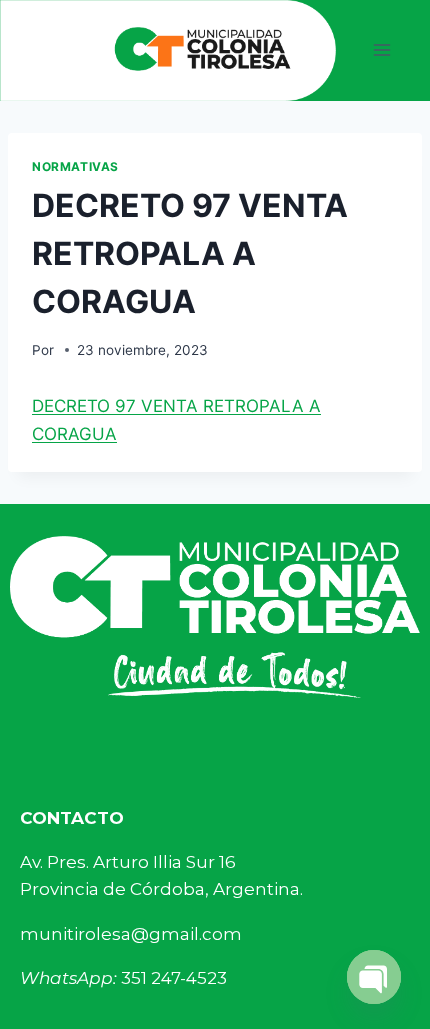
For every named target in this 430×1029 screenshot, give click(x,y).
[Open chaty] (374, 977)
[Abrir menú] (382, 50)
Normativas (75, 166)
